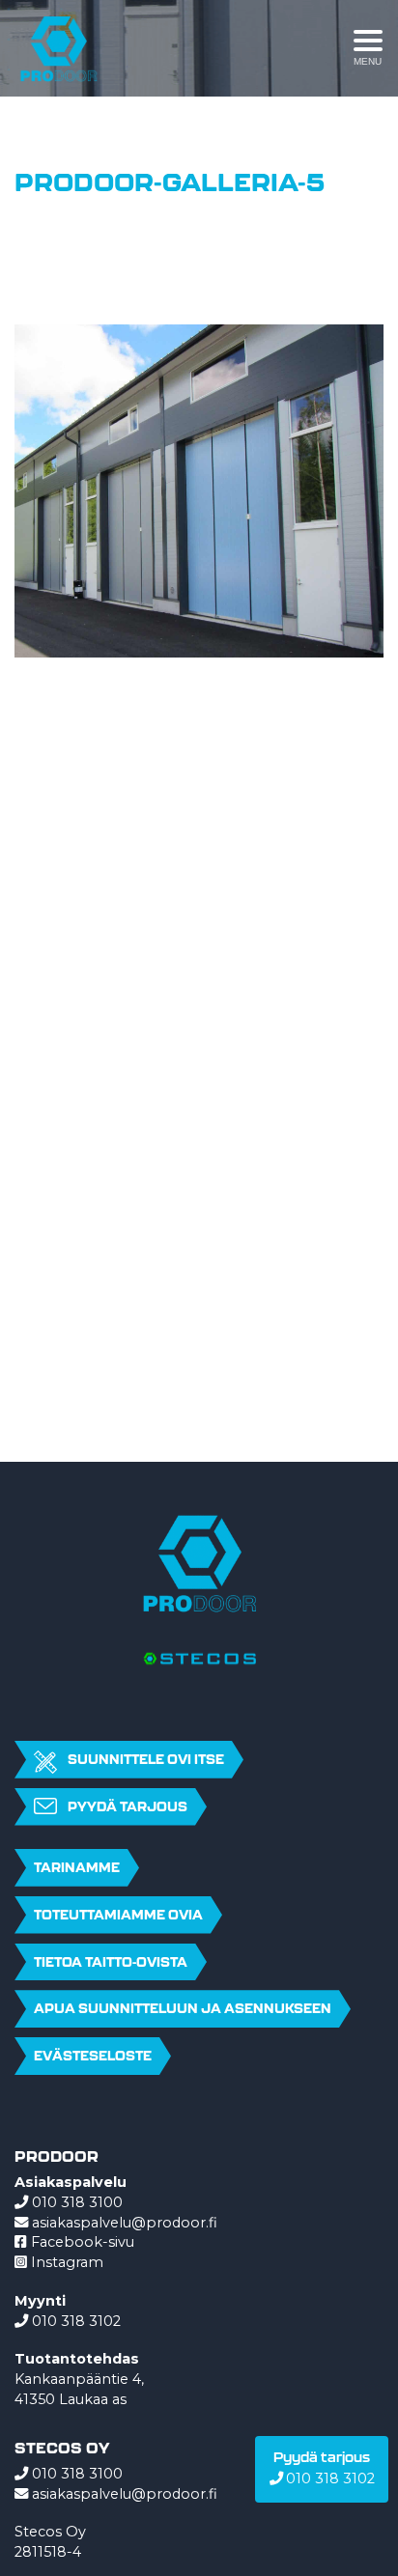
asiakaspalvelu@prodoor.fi (125, 2223)
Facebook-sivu (81, 2242)
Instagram (65, 2262)
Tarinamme (77, 1867)
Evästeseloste (93, 2056)
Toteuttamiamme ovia (118, 1915)
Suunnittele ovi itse (146, 1759)
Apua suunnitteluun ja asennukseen (183, 2008)
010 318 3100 (77, 2202)
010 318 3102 (76, 2321)
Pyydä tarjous (128, 1806)
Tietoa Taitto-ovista (111, 1962)
